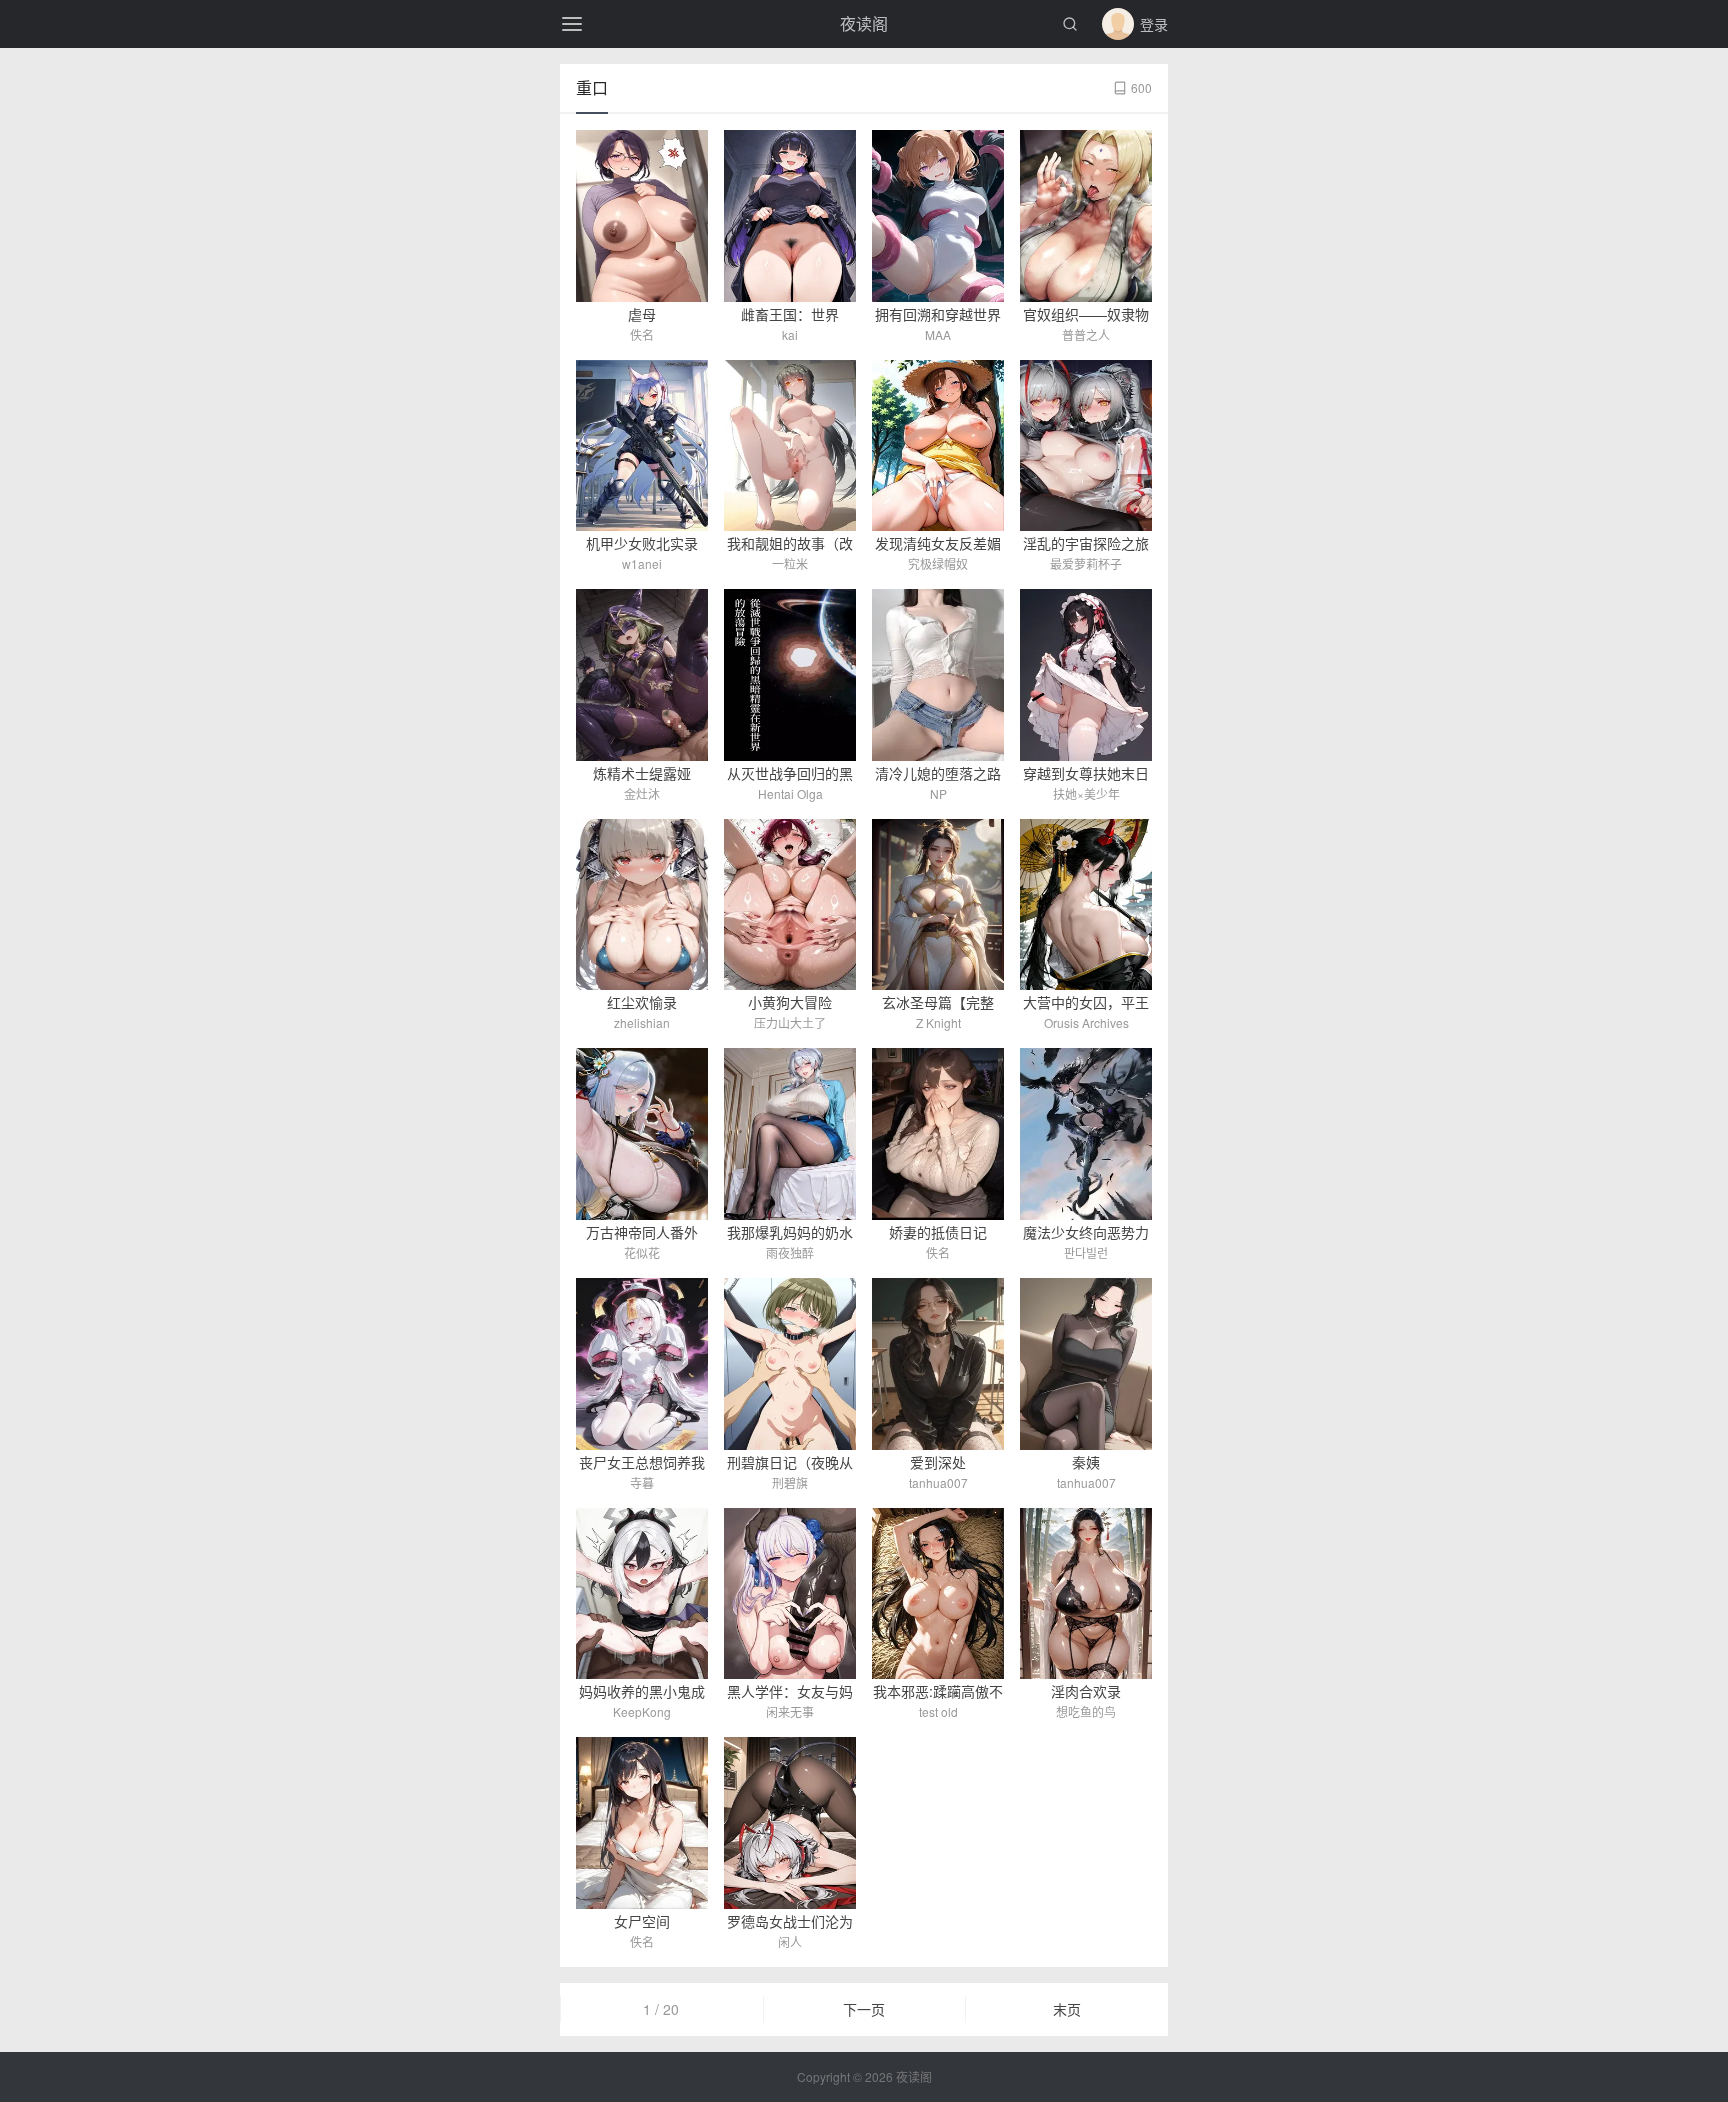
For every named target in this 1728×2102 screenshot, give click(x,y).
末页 (1067, 2009)
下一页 (864, 2009)
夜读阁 (864, 23)
